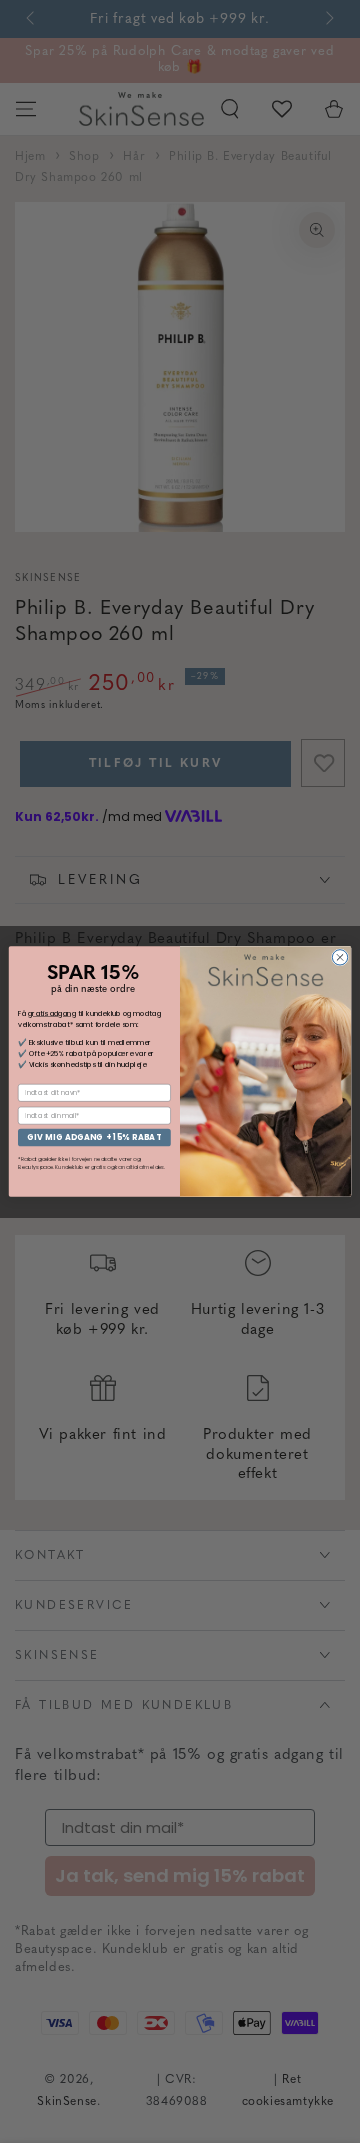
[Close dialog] (339, 957)
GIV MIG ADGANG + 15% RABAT (94, 1137)
